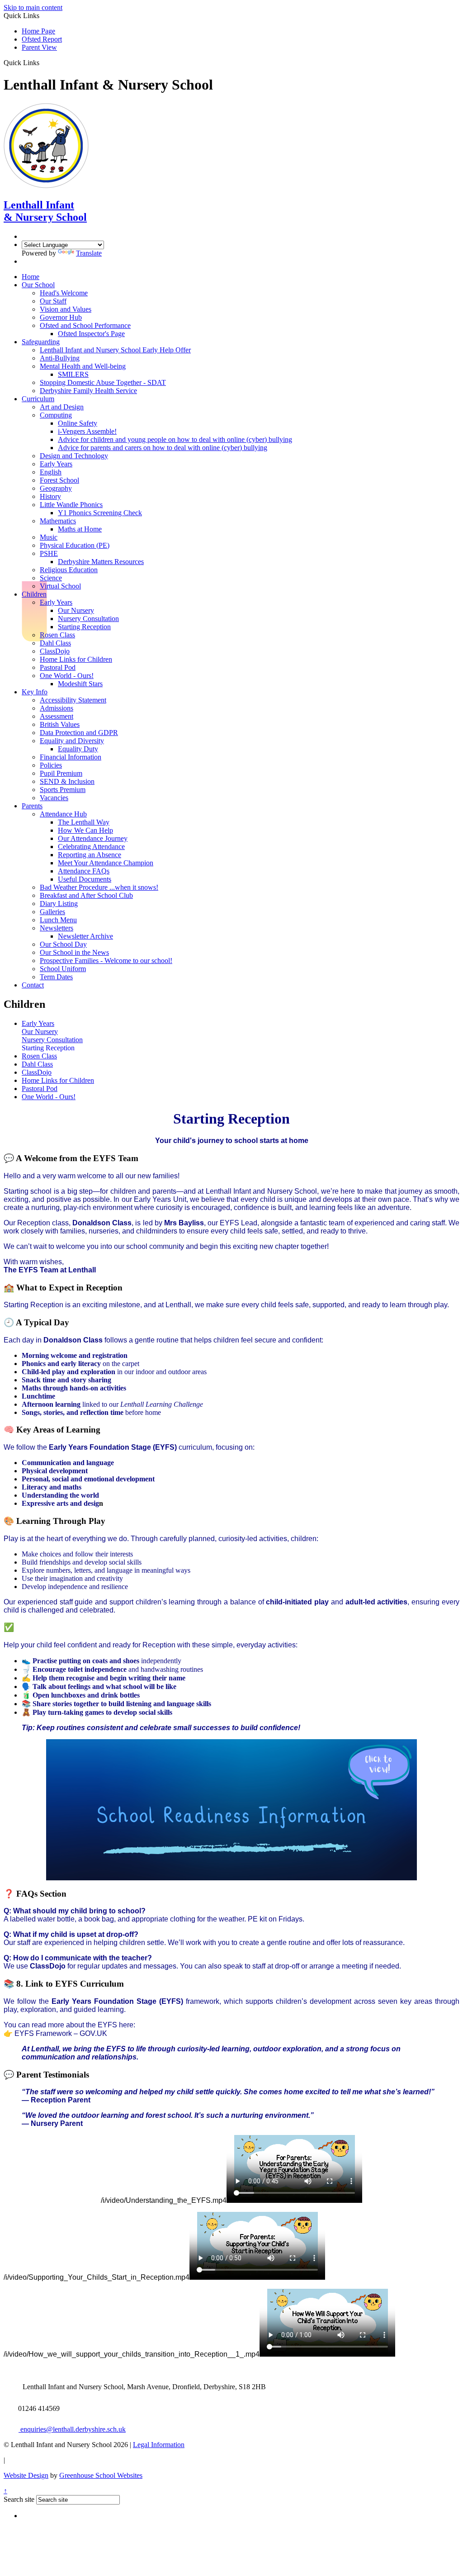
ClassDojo (55, 651)
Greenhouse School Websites (101, 2475)
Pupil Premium (61, 773)
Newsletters (57, 928)
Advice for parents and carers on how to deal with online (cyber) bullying (163, 448)
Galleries (52, 912)
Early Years (56, 464)
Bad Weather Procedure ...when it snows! (99, 887)
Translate (89, 253)
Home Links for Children (76, 659)
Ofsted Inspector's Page (91, 334)
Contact (33, 985)
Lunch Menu (58, 920)
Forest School (59, 480)
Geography (56, 488)
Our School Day (63, 944)
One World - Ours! (67, 676)
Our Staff (53, 301)
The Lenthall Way (84, 822)
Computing (56, 415)
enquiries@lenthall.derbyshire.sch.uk (72, 2429)
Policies (51, 765)
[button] (43, 62)
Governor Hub (61, 317)
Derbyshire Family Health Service (88, 391)
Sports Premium (63, 790)
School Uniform (63, 969)
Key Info (35, 692)
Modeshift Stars (80, 684)
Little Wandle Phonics (71, 505)
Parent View (39, 47)
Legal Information (159, 2445)
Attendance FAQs (84, 871)
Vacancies (54, 798)
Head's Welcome (64, 293)
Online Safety (78, 423)
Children (34, 594)
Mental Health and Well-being (83, 366)
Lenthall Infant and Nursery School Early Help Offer (115, 350)
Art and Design (62, 407)
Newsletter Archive (85, 936)
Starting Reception (84, 627)
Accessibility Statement (73, 700)
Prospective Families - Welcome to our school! (106, 961)
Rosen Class (57, 635)
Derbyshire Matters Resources (101, 562)
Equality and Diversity (72, 741)
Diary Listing (59, 904)
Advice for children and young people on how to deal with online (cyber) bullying (175, 439)
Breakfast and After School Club (86, 895)
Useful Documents (85, 879)
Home (31, 277)
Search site (19, 2499)
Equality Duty (78, 749)
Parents (32, 806)
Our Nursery (76, 610)
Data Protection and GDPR (79, 733)
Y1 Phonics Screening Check (100, 513)
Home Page (38, 31)
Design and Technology (74, 456)
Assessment (57, 716)
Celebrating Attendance (91, 847)
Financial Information (71, 757)
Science (51, 578)
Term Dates (56, 977)
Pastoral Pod (58, 667)
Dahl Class (55, 643)
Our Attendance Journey (93, 838)
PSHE (49, 553)
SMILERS (73, 374)
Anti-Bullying (60, 358)
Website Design (26, 2475)
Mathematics (58, 521)
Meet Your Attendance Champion (106, 863)
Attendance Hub (63, 814)
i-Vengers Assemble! (87, 431)
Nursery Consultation (88, 619)
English (51, 472)
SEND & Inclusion (67, 781)
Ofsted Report (42, 39)
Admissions (57, 708)
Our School (38, 285)
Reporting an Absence (90, 855)
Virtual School (60, 586)
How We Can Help (85, 830)
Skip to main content (33, 7)
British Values (60, 724)
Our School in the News (74, 952)
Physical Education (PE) (75, 545)
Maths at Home (80, 529)
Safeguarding (41, 342)
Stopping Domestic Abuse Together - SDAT (103, 382)
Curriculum (38, 399)
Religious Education (69, 570)
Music (49, 537)
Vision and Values (66, 309)
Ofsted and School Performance (85, 325)
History (50, 496)
